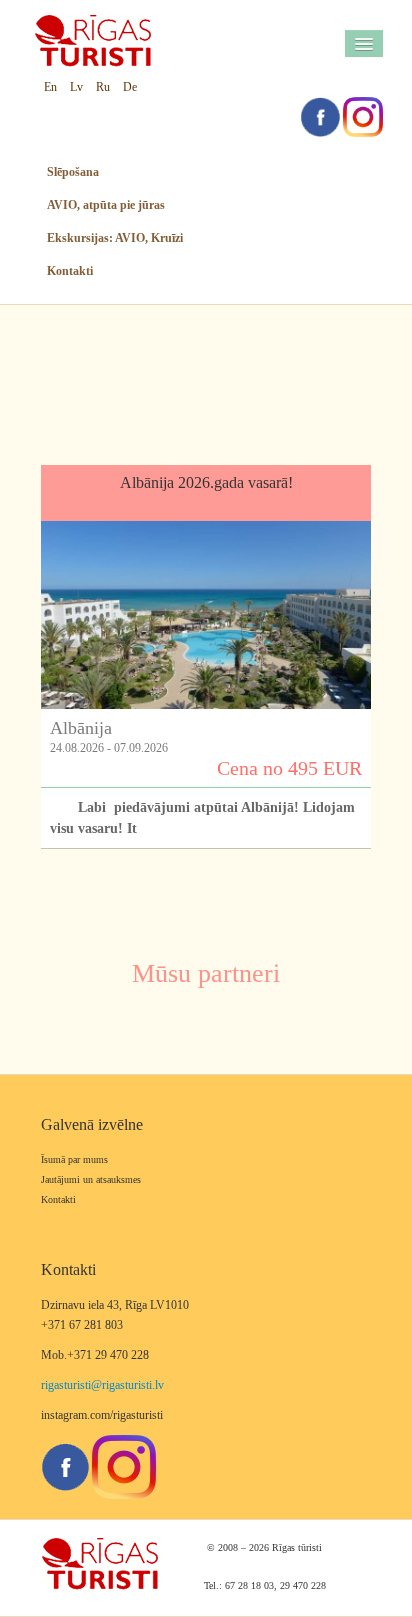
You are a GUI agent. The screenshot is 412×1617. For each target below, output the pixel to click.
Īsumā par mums (74, 1159)
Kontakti (70, 271)
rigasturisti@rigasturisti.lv (102, 1385)
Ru (103, 87)
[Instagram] (363, 115)
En (50, 87)
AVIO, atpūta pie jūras (106, 205)
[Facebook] (320, 115)
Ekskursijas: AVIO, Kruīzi (115, 238)
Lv (76, 87)
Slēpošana (73, 172)
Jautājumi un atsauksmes (91, 1179)
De (130, 87)
